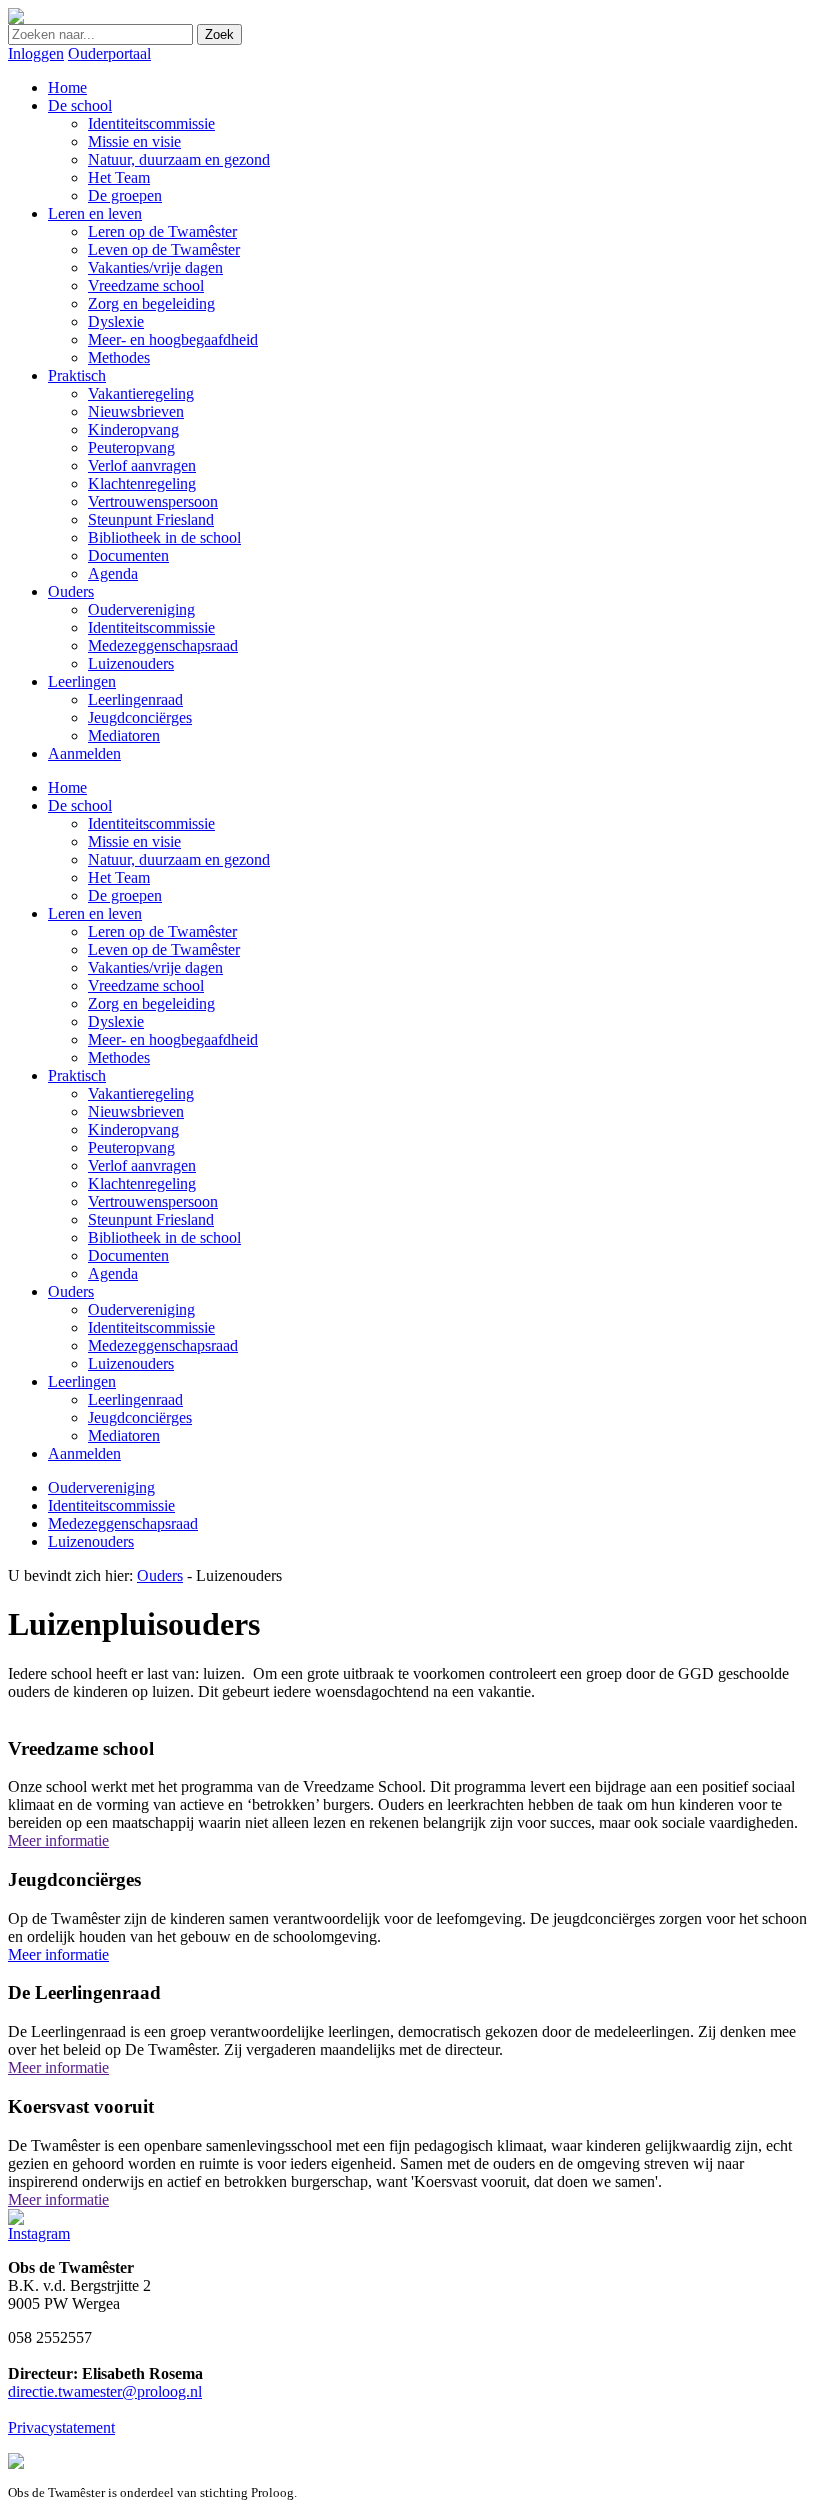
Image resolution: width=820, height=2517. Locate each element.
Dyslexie (116, 1021)
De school (80, 805)
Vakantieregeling (141, 1093)
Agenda (113, 1273)
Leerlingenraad (135, 1399)
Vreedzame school (146, 985)
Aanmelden (84, 1453)
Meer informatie (58, 1840)
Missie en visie (134, 841)
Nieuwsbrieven (136, 1111)
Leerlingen (82, 1381)
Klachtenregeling (142, 1183)
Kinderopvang (133, 1129)
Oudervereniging (141, 1309)
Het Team (119, 877)
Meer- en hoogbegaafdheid (173, 1039)
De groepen (125, 895)
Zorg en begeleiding (151, 1003)
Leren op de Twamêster (162, 931)
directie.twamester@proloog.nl (105, 2391)
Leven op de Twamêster (164, 949)
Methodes (119, 1057)
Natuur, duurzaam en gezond (179, 859)
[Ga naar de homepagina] (16, 18)
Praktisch (77, 1075)
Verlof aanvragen (142, 1165)
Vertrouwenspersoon (153, 1201)
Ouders (71, 1291)
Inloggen (36, 53)
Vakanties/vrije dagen (155, 967)
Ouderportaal (109, 53)
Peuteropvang (131, 1147)
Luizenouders (131, 1363)
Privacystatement (61, 2427)
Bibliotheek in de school (164, 1237)
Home (67, 787)
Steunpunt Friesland (151, 1219)
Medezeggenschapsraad (163, 1345)
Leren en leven (95, 913)
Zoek (219, 34)
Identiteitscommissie (151, 823)
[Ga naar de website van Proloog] (16, 2463)
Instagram (39, 2233)
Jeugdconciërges (140, 1417)
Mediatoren (124, 1435)
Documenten (128, 1255)
